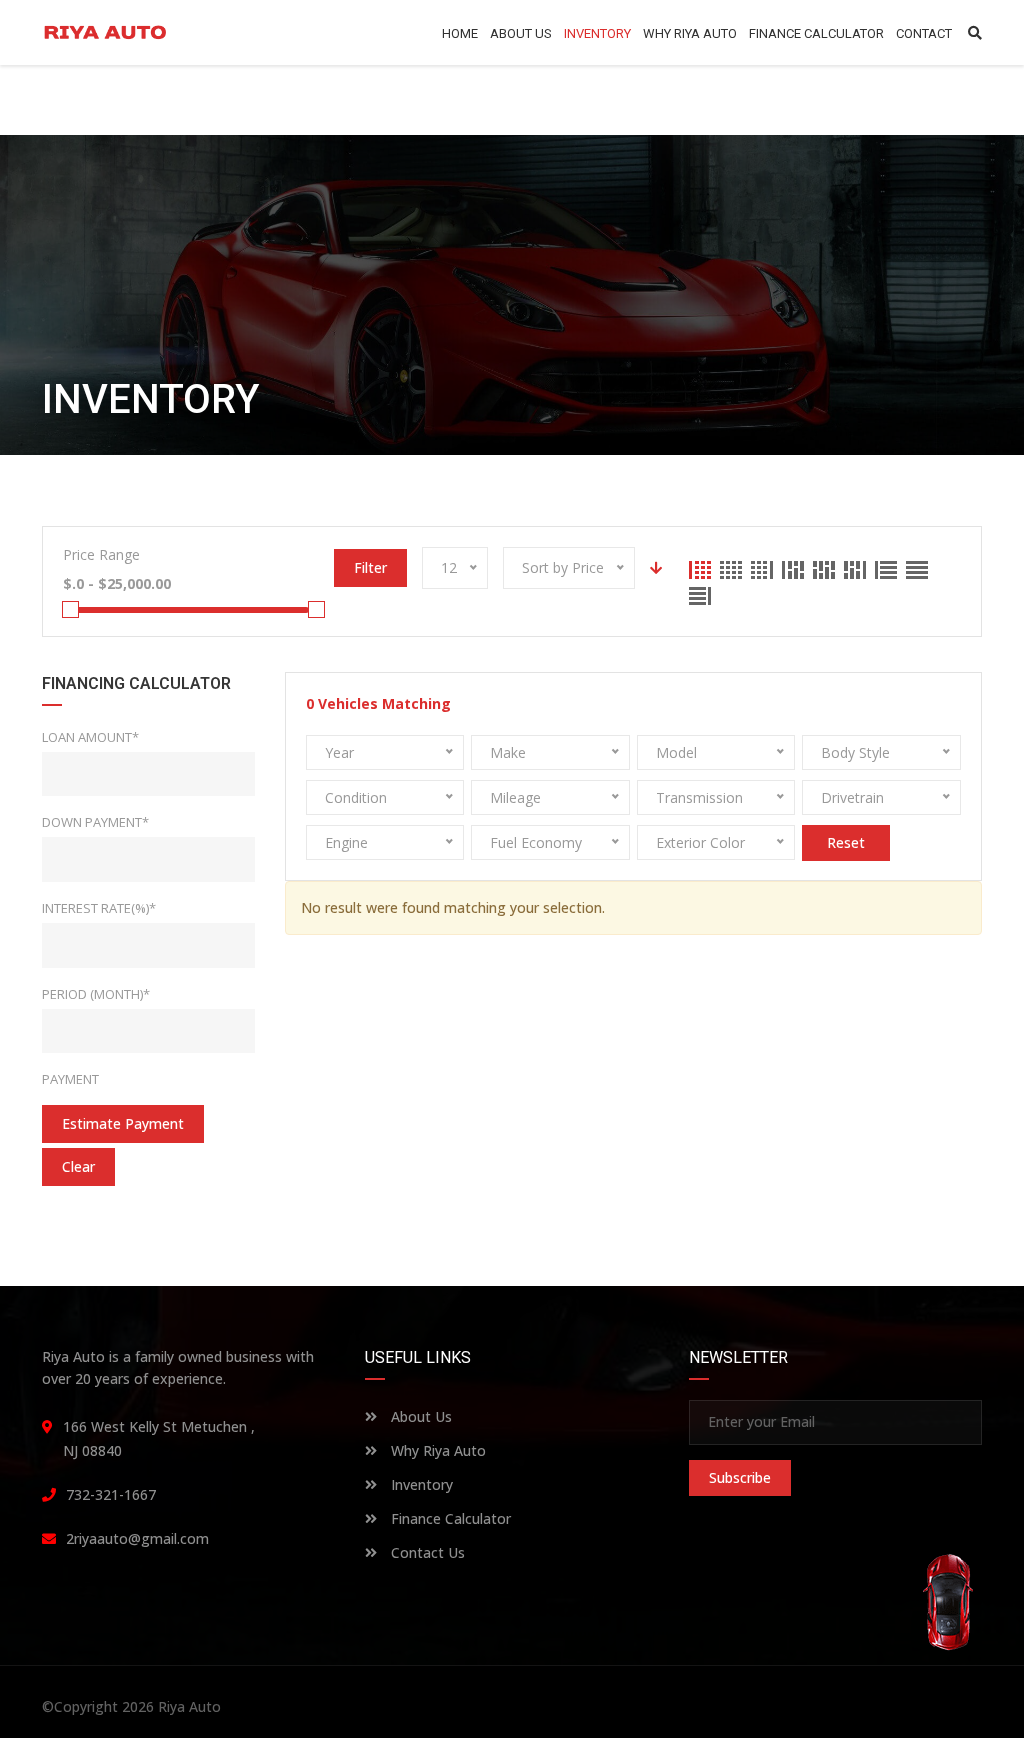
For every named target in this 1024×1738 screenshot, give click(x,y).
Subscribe (740, 1477)
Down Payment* (95, 822)
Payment (70, 1079)
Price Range (101, 554)
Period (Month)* (96, 994)
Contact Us (426, 1552)
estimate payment (123, 1123)
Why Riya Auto (436, 1450)
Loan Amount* (90, 737)
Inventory (420, 1484)
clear (78, 1166)
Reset (846, 842)
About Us (419, 1416)
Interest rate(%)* (99, 908)
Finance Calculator (449, 1518)
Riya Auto (189, 1706)
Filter (370, 567)
